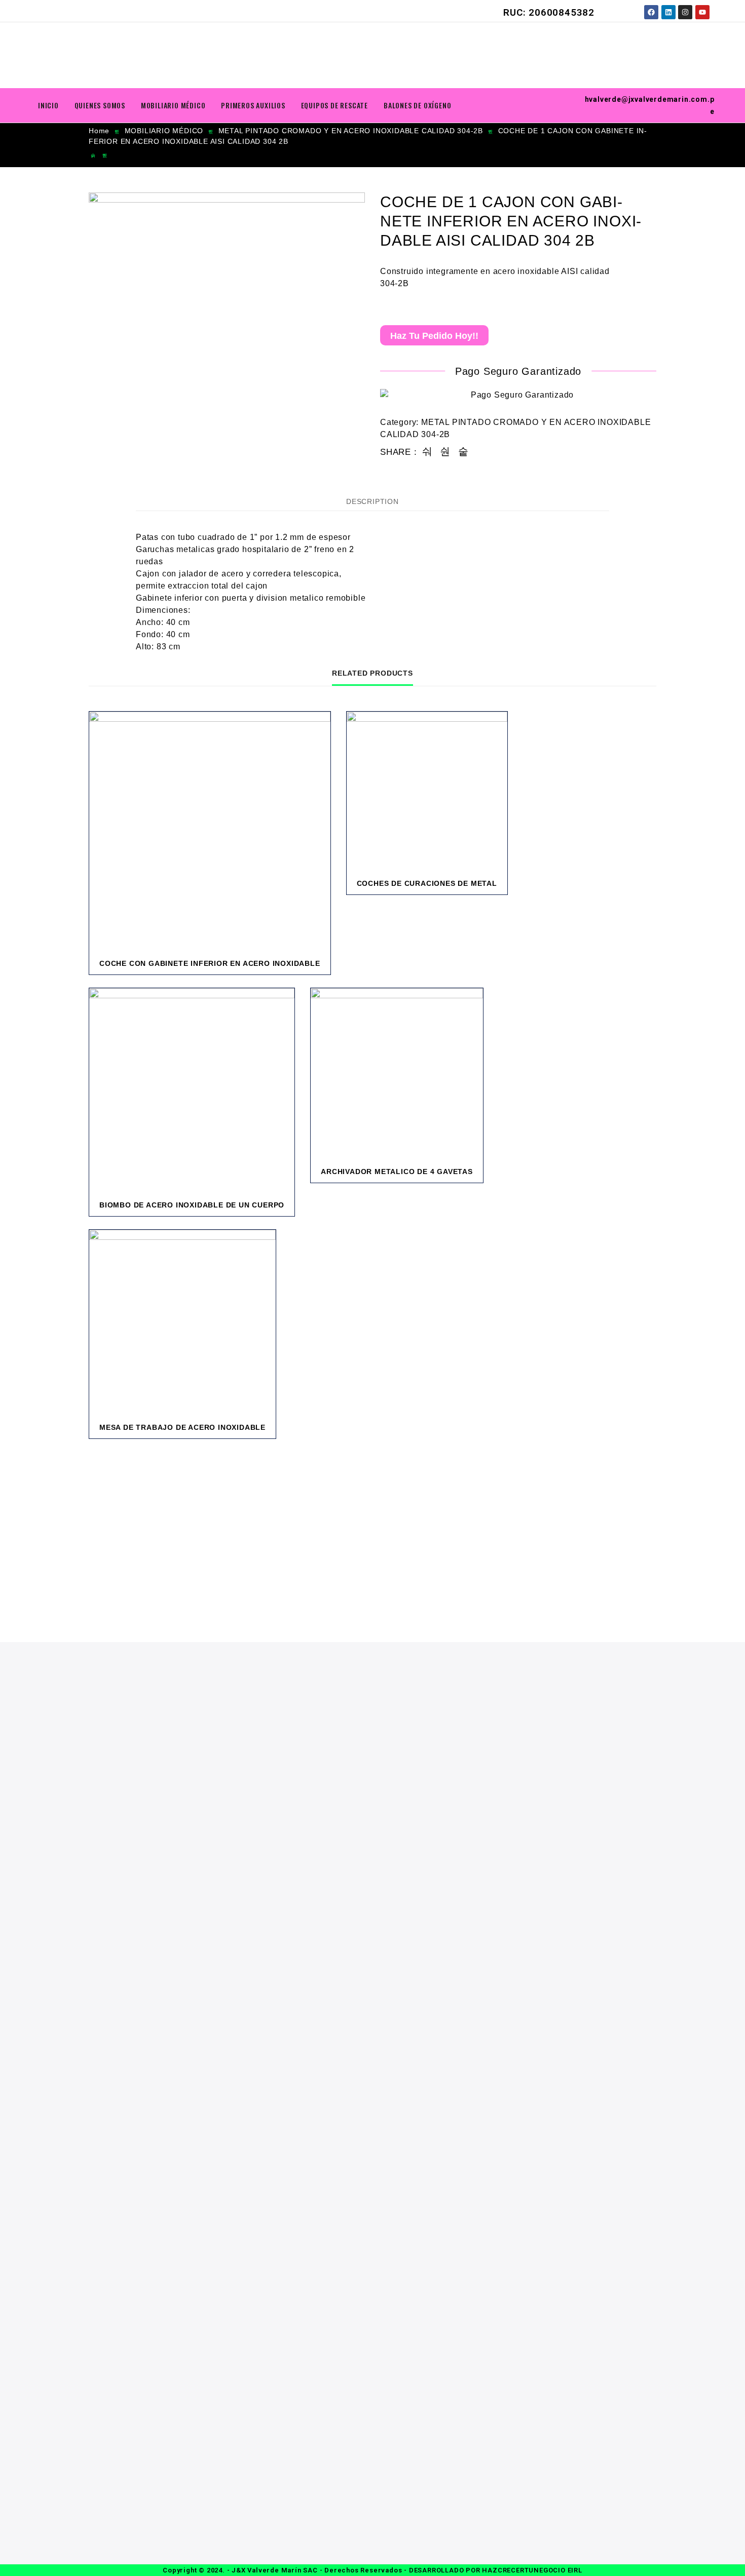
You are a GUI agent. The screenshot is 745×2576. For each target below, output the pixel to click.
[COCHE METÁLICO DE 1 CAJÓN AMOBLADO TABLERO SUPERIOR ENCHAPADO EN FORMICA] (93, 156)
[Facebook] (651, 12)
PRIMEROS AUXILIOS (253, 105)
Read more (251, 971)
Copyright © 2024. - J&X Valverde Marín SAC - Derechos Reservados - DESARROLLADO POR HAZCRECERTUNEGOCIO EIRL (372, 2570)
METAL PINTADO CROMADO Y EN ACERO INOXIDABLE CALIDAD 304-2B (351, 131)
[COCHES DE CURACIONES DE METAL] (427, 792)
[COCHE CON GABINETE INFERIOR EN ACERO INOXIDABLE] (210, 832)
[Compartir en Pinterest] (463, 452)
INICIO (48, 105)
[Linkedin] (668, 12)
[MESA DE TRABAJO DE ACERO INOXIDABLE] (182, 1323)
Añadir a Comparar (291, 971)
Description (372, 501)
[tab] (372, 501)
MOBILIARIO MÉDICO (173, 105)
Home (99, 131)
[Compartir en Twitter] (445, 452)
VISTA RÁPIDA (311, 971)
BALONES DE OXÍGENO (417, 105)
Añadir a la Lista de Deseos (271, 971)
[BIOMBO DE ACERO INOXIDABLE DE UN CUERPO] (192, 1091)
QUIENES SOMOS (100, 105)
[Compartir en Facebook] (427, 452)
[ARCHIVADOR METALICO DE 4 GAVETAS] (397, 1074)
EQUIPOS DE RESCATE (334, 105)
